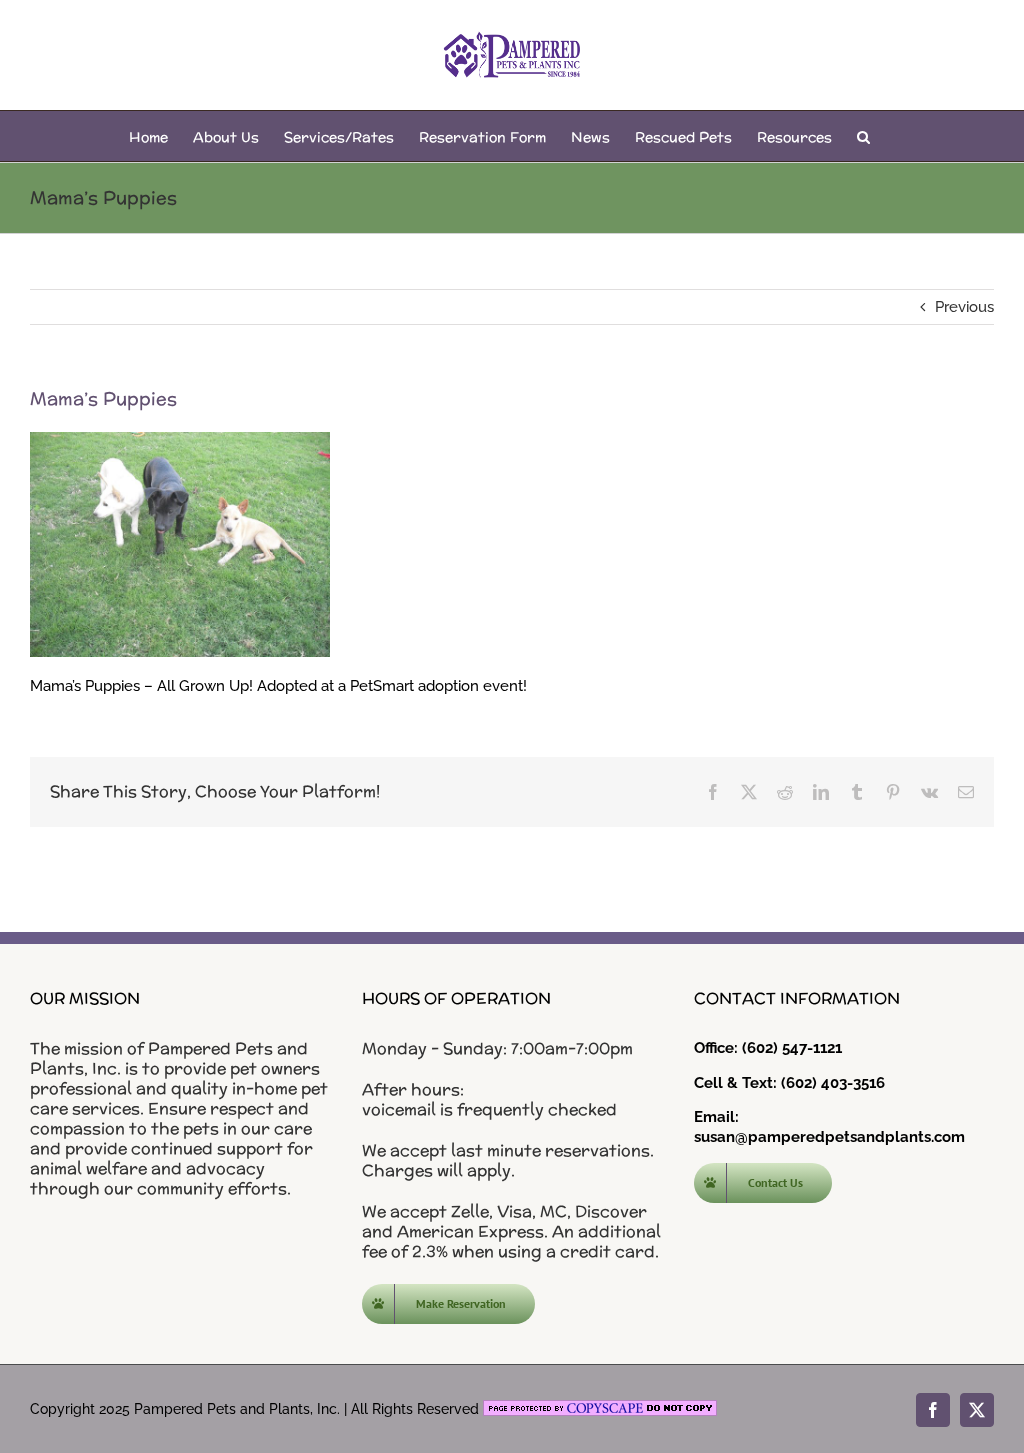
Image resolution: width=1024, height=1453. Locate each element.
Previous (964, 307)
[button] (863, 136)
